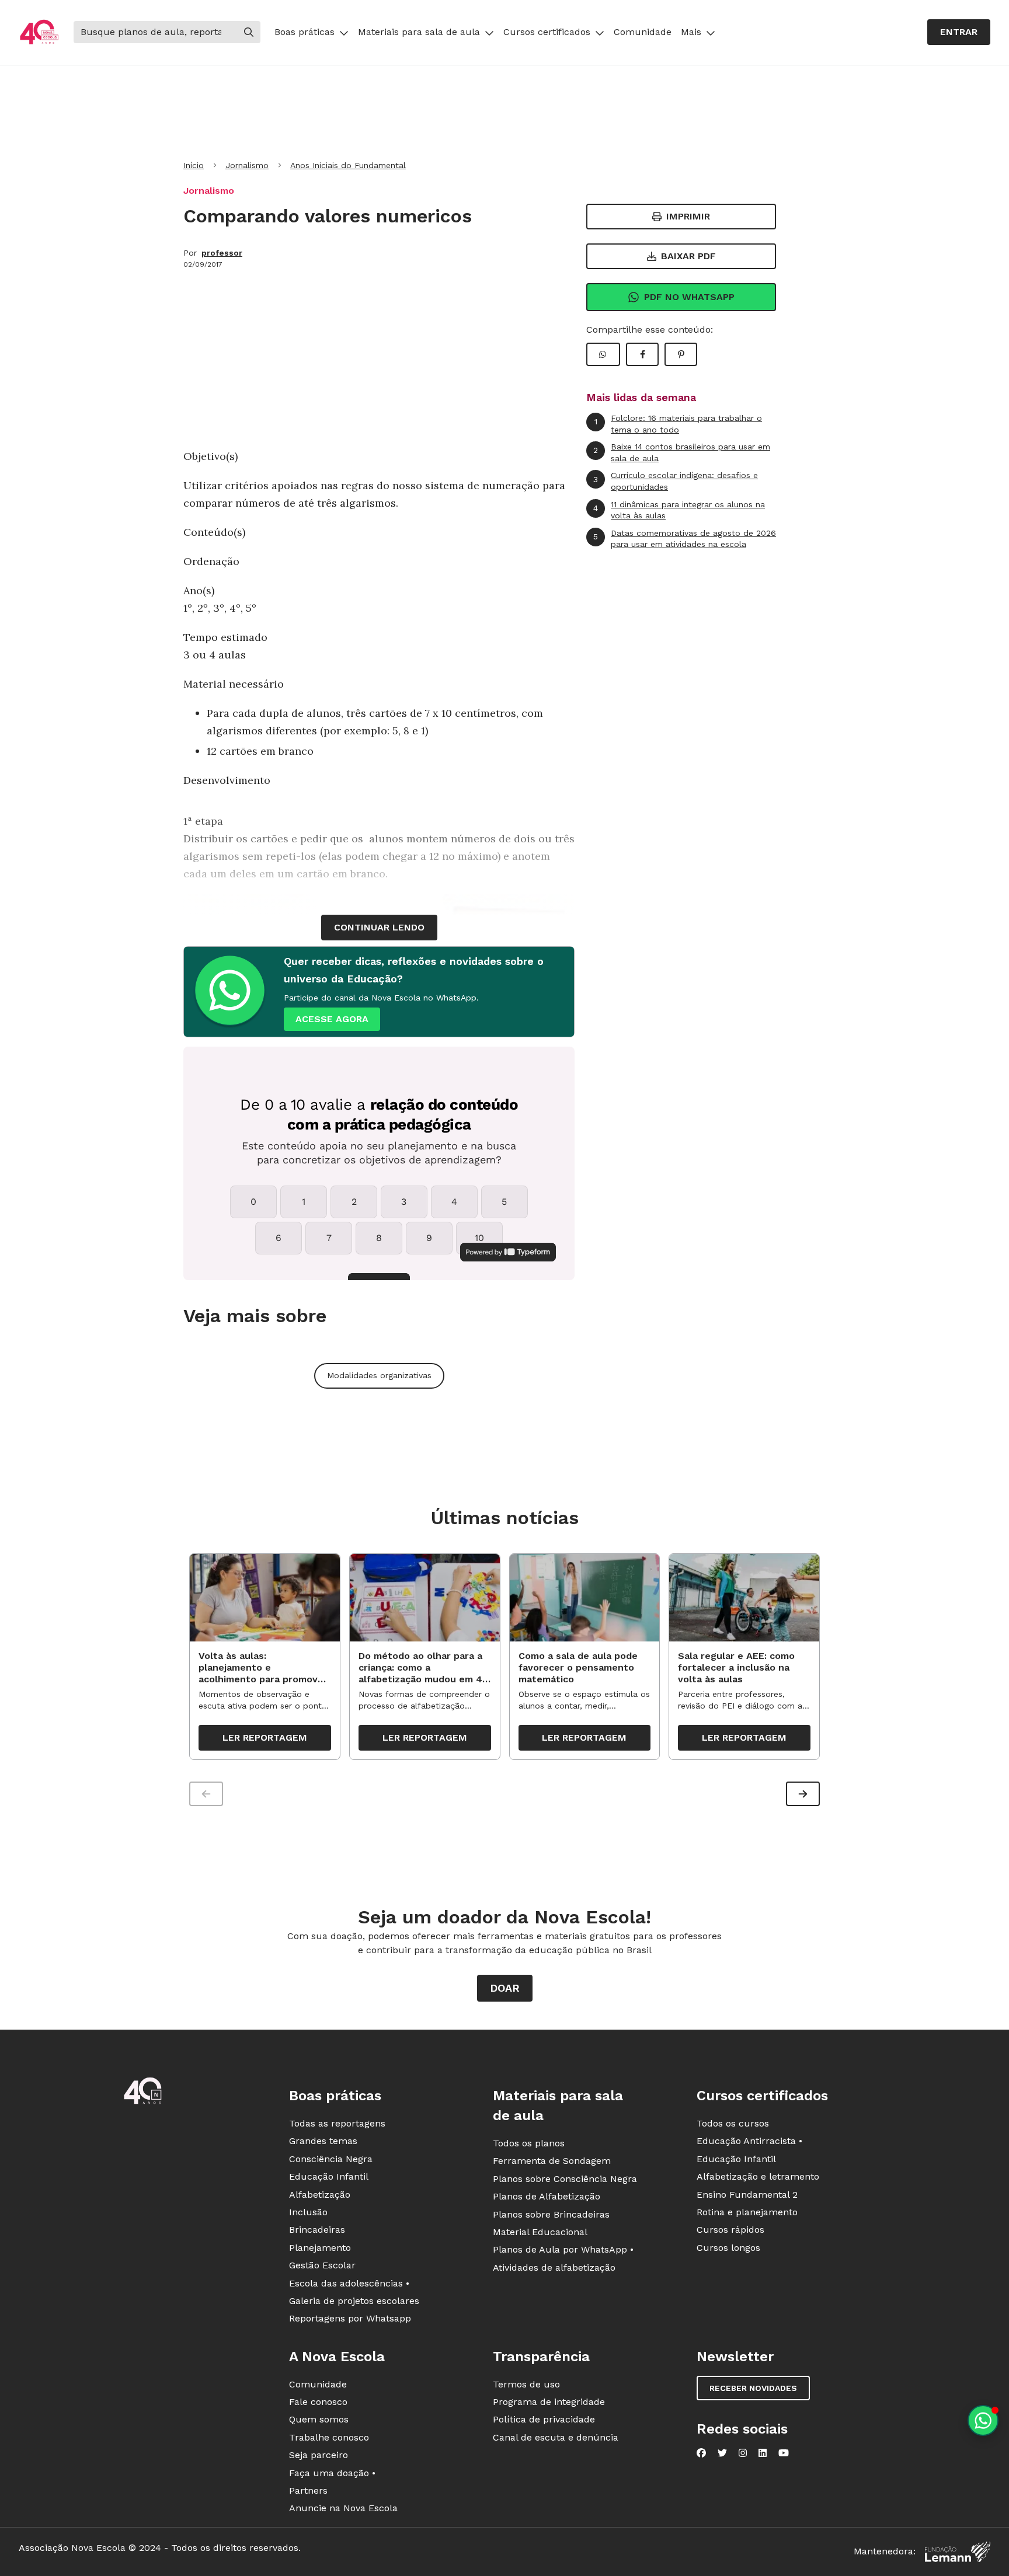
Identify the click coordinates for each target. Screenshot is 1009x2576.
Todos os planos (529, 2143)
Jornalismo (247, 165)
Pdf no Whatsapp (689, 297)
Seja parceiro (319, 2455)
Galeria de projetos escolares (354, 2301)
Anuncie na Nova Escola (343, 2508)
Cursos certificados (547, 32)
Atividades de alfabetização (554, 2267)
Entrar (959, 32)
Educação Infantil (329, 2176)
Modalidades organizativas (379, 1375)
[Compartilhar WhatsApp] (603, 354)
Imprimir (688, 216)
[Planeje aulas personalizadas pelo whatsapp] (983, 2420)
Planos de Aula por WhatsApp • (563, 2249)
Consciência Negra (331, 2159)
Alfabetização (320, 2195)
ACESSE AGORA (332, 1019)
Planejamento (320, 2248)
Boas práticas (305, 32)
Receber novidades (753, 2388)
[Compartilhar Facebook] (642, 354)
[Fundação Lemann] (958, 2552)
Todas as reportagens (337, 2123)
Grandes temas (323, 2141)
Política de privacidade (544, 2419)
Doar (505, 1988)
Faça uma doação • (332, 2473)
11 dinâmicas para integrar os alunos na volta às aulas (679, 510)
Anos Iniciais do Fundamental (348, 165)
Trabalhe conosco (329, 2437)
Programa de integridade (549, 2402)
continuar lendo (379, 927)
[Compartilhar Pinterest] (681, 354)
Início (194, 165)
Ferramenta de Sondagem (552, 2161)
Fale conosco (318, 2402)
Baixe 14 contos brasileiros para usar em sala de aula (682, 452)
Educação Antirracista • (749, 2141)
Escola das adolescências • (349, 2283)
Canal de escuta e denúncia (556, 2437)
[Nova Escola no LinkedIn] (763, 2453)
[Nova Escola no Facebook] (701, 2453)
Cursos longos (728, 2248)
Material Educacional (540, 2232)
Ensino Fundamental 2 (747, 2195)
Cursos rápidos (730, 2230)
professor (222, 253)
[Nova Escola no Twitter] (722, 2453)
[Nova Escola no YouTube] (784, 2453)
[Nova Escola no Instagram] (743, 2453)
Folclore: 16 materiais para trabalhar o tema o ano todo (679, 424)
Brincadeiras (317, 2230)
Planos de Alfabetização (547, 2196)
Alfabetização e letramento (758, 2176)
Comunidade (643, 32)
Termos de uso (526, 2384)
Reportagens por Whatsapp (350, 2318)
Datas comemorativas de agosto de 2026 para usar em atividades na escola (685, 539)
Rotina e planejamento (747, 2212)
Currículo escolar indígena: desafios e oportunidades (676, 481)
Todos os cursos (733, 2123)
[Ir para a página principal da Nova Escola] (39, 32)
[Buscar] (249, 32)
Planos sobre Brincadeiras (551, 2214)
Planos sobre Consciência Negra (565, 2179)
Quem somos (319, 2419)
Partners (308, 2490)
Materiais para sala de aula (419, 32)
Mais (691, 32)
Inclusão (308, 2212)
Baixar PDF (688, 256)
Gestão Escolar (322, 2265)
